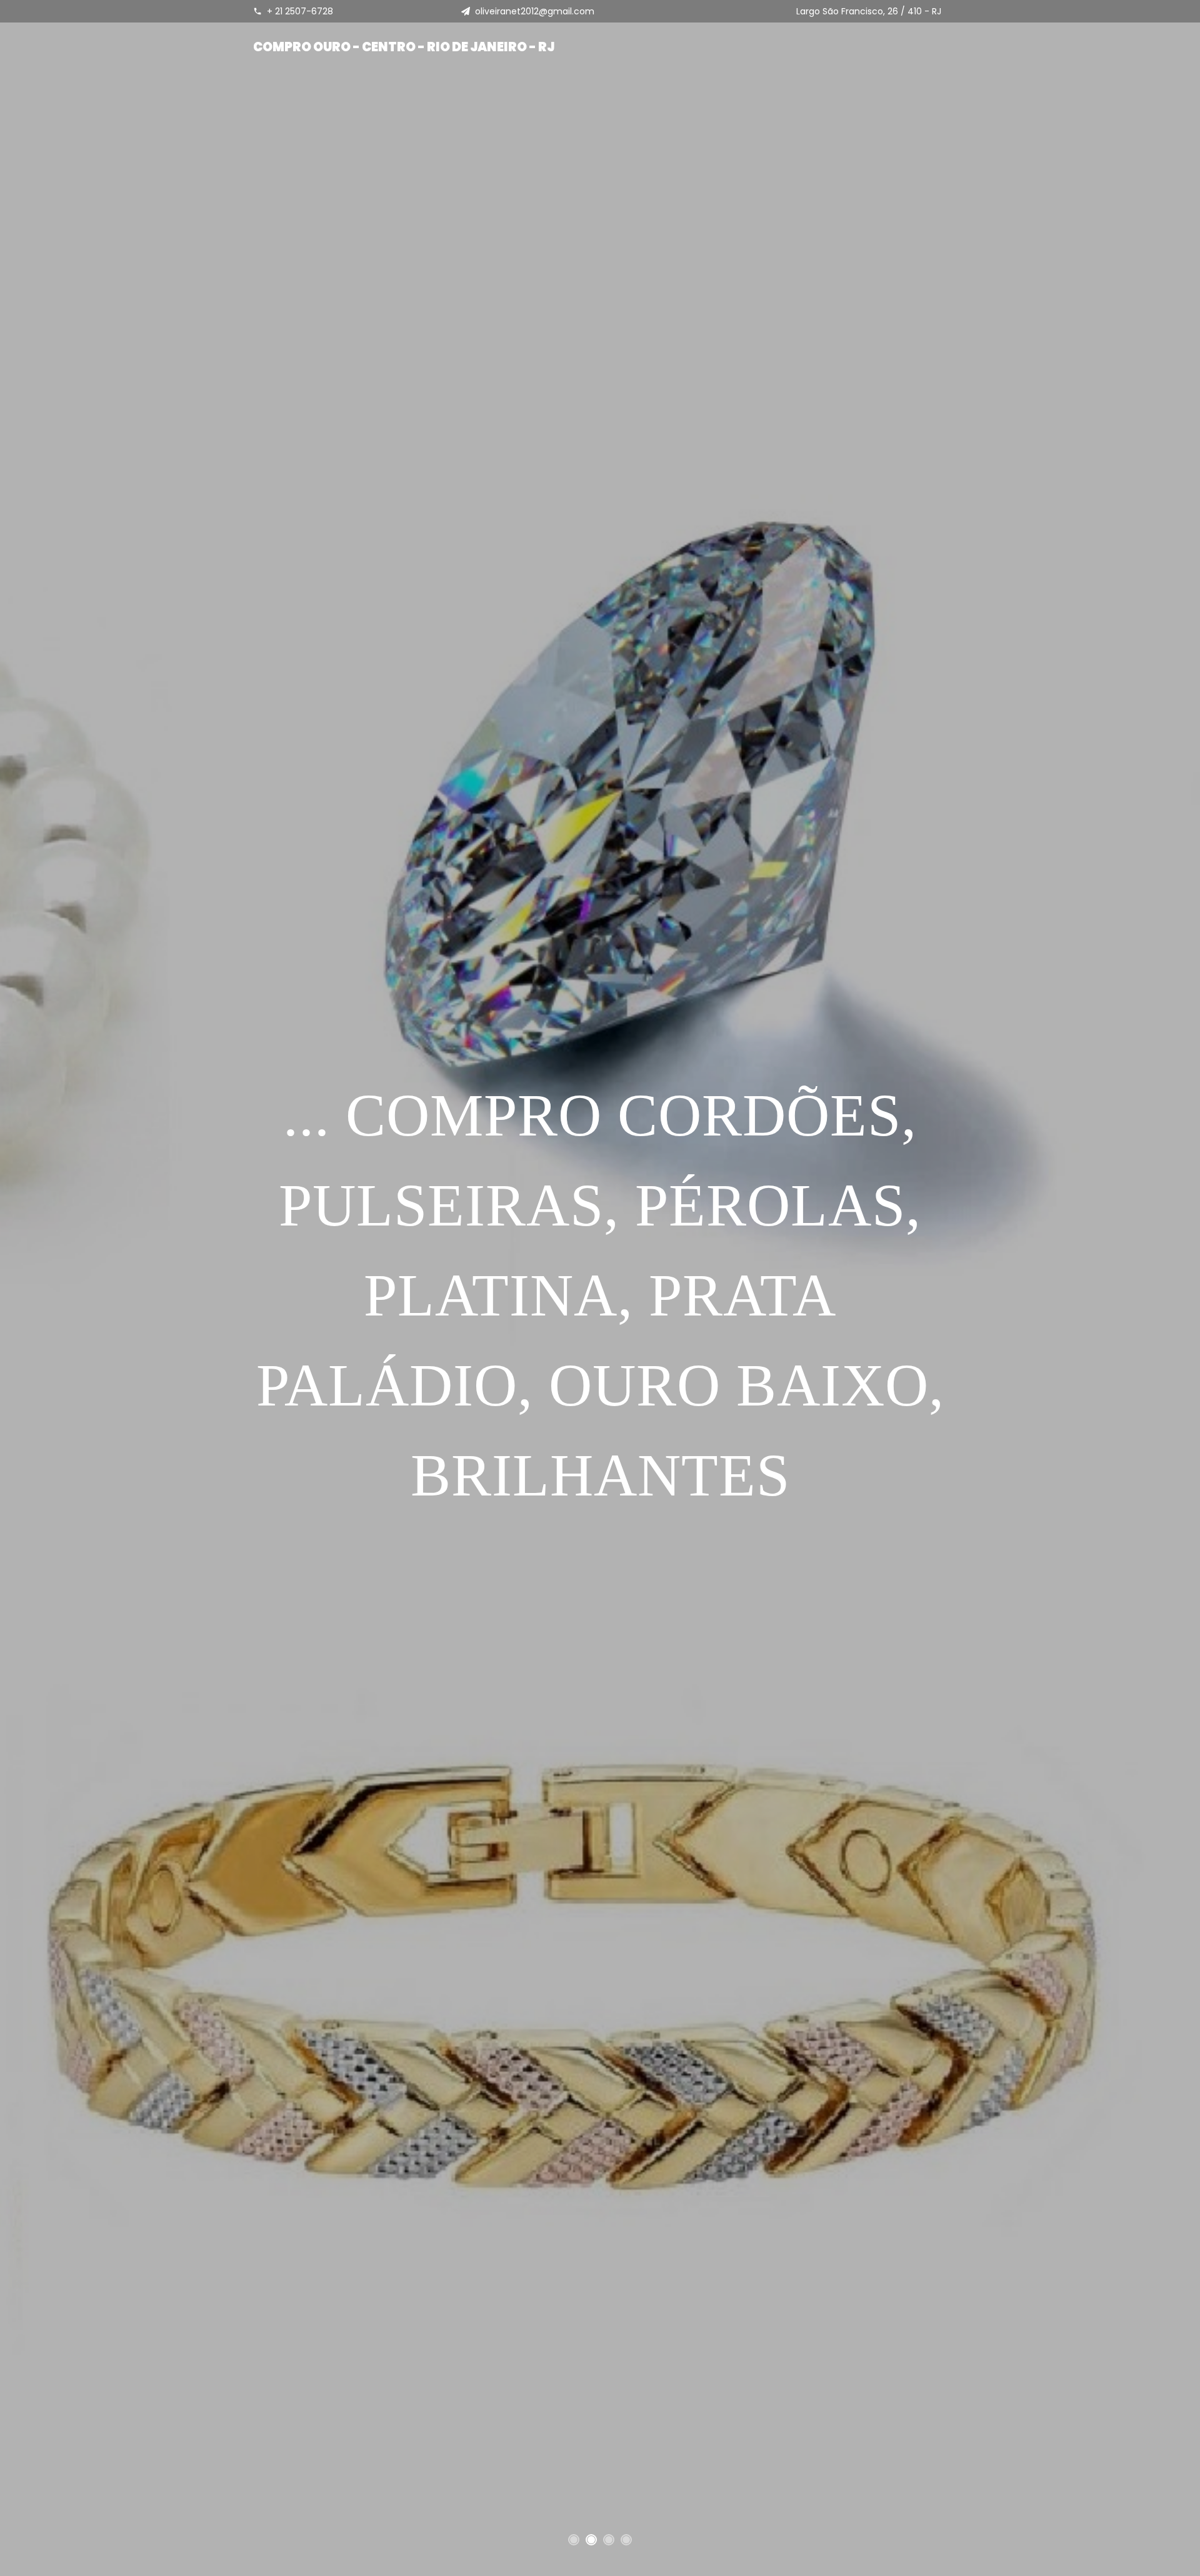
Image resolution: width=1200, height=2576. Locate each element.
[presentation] (3, 1282)
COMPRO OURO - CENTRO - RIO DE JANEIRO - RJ (404, 47)
